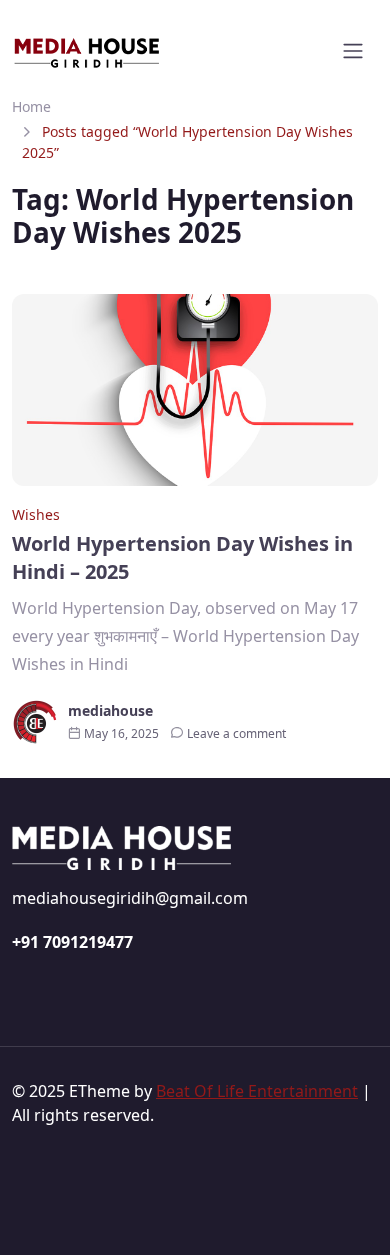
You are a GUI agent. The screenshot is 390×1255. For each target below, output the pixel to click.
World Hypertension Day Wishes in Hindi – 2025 (182, 557)
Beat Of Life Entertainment (257, 1091)
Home (31, 106)
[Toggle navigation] (353, 51)
